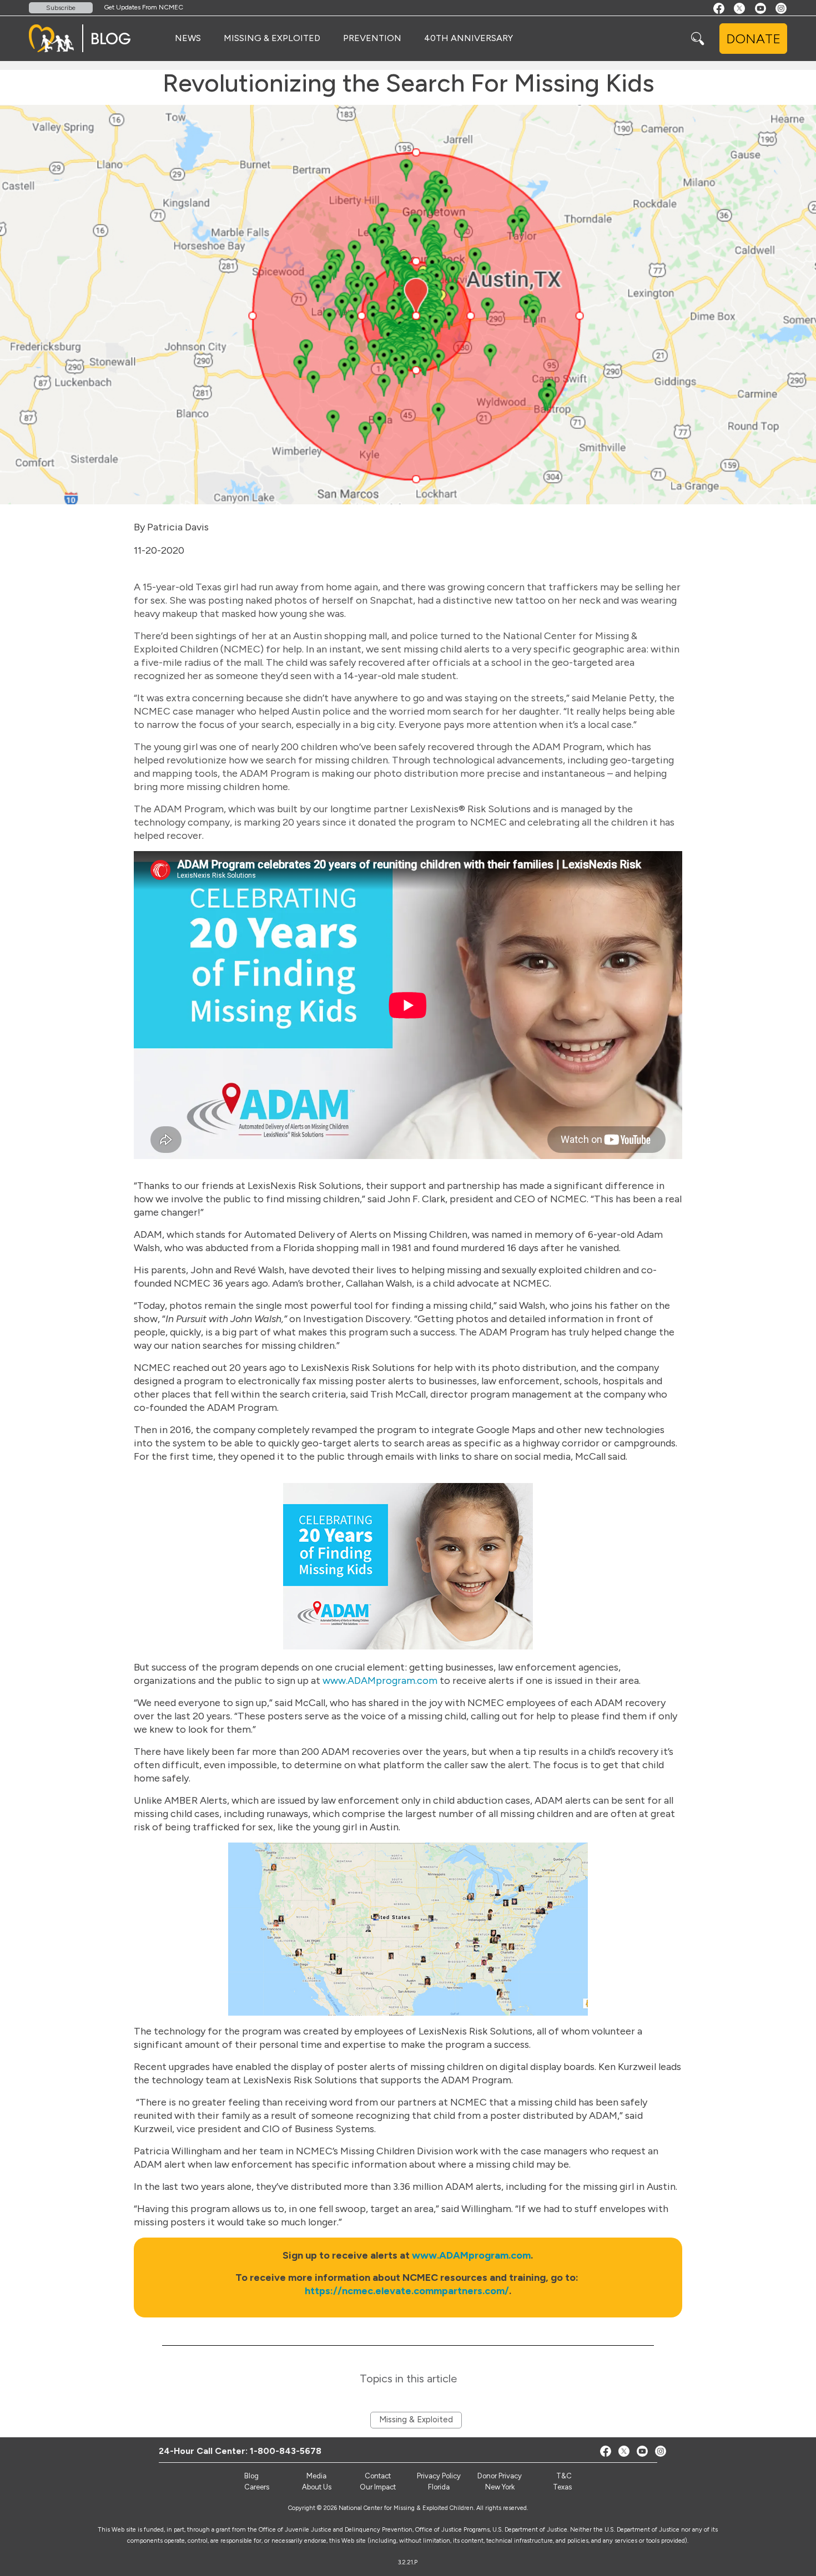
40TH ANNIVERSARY (469, 38)
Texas (562, 2487)
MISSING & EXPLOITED (272, 38)
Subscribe (61, 8)
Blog (251, 2476)
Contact (378, 2476)
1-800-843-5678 (286, 2451)
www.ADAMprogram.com (380, 1681)
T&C (564, 2476)
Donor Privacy (500, 2476)
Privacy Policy (439, 2476)
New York (500, 2487)
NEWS (188, 38)
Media (316, 2476)
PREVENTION (372, 38)
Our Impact (378, 2487)
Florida (439, 2487)
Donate (753, 39)
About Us (317, 2487)
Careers (257, 2487)
